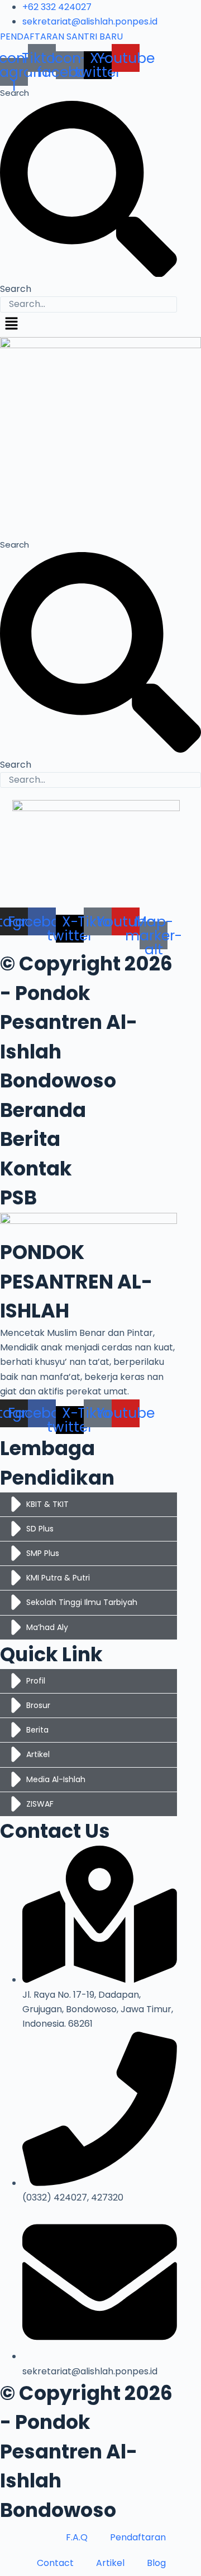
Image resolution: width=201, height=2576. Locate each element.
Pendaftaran (138, 2537)
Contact (55, 2563)
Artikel (110, 2563)
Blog (156, 2563)
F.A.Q (77, 2537)
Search (15, 93)
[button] (100, 325)
